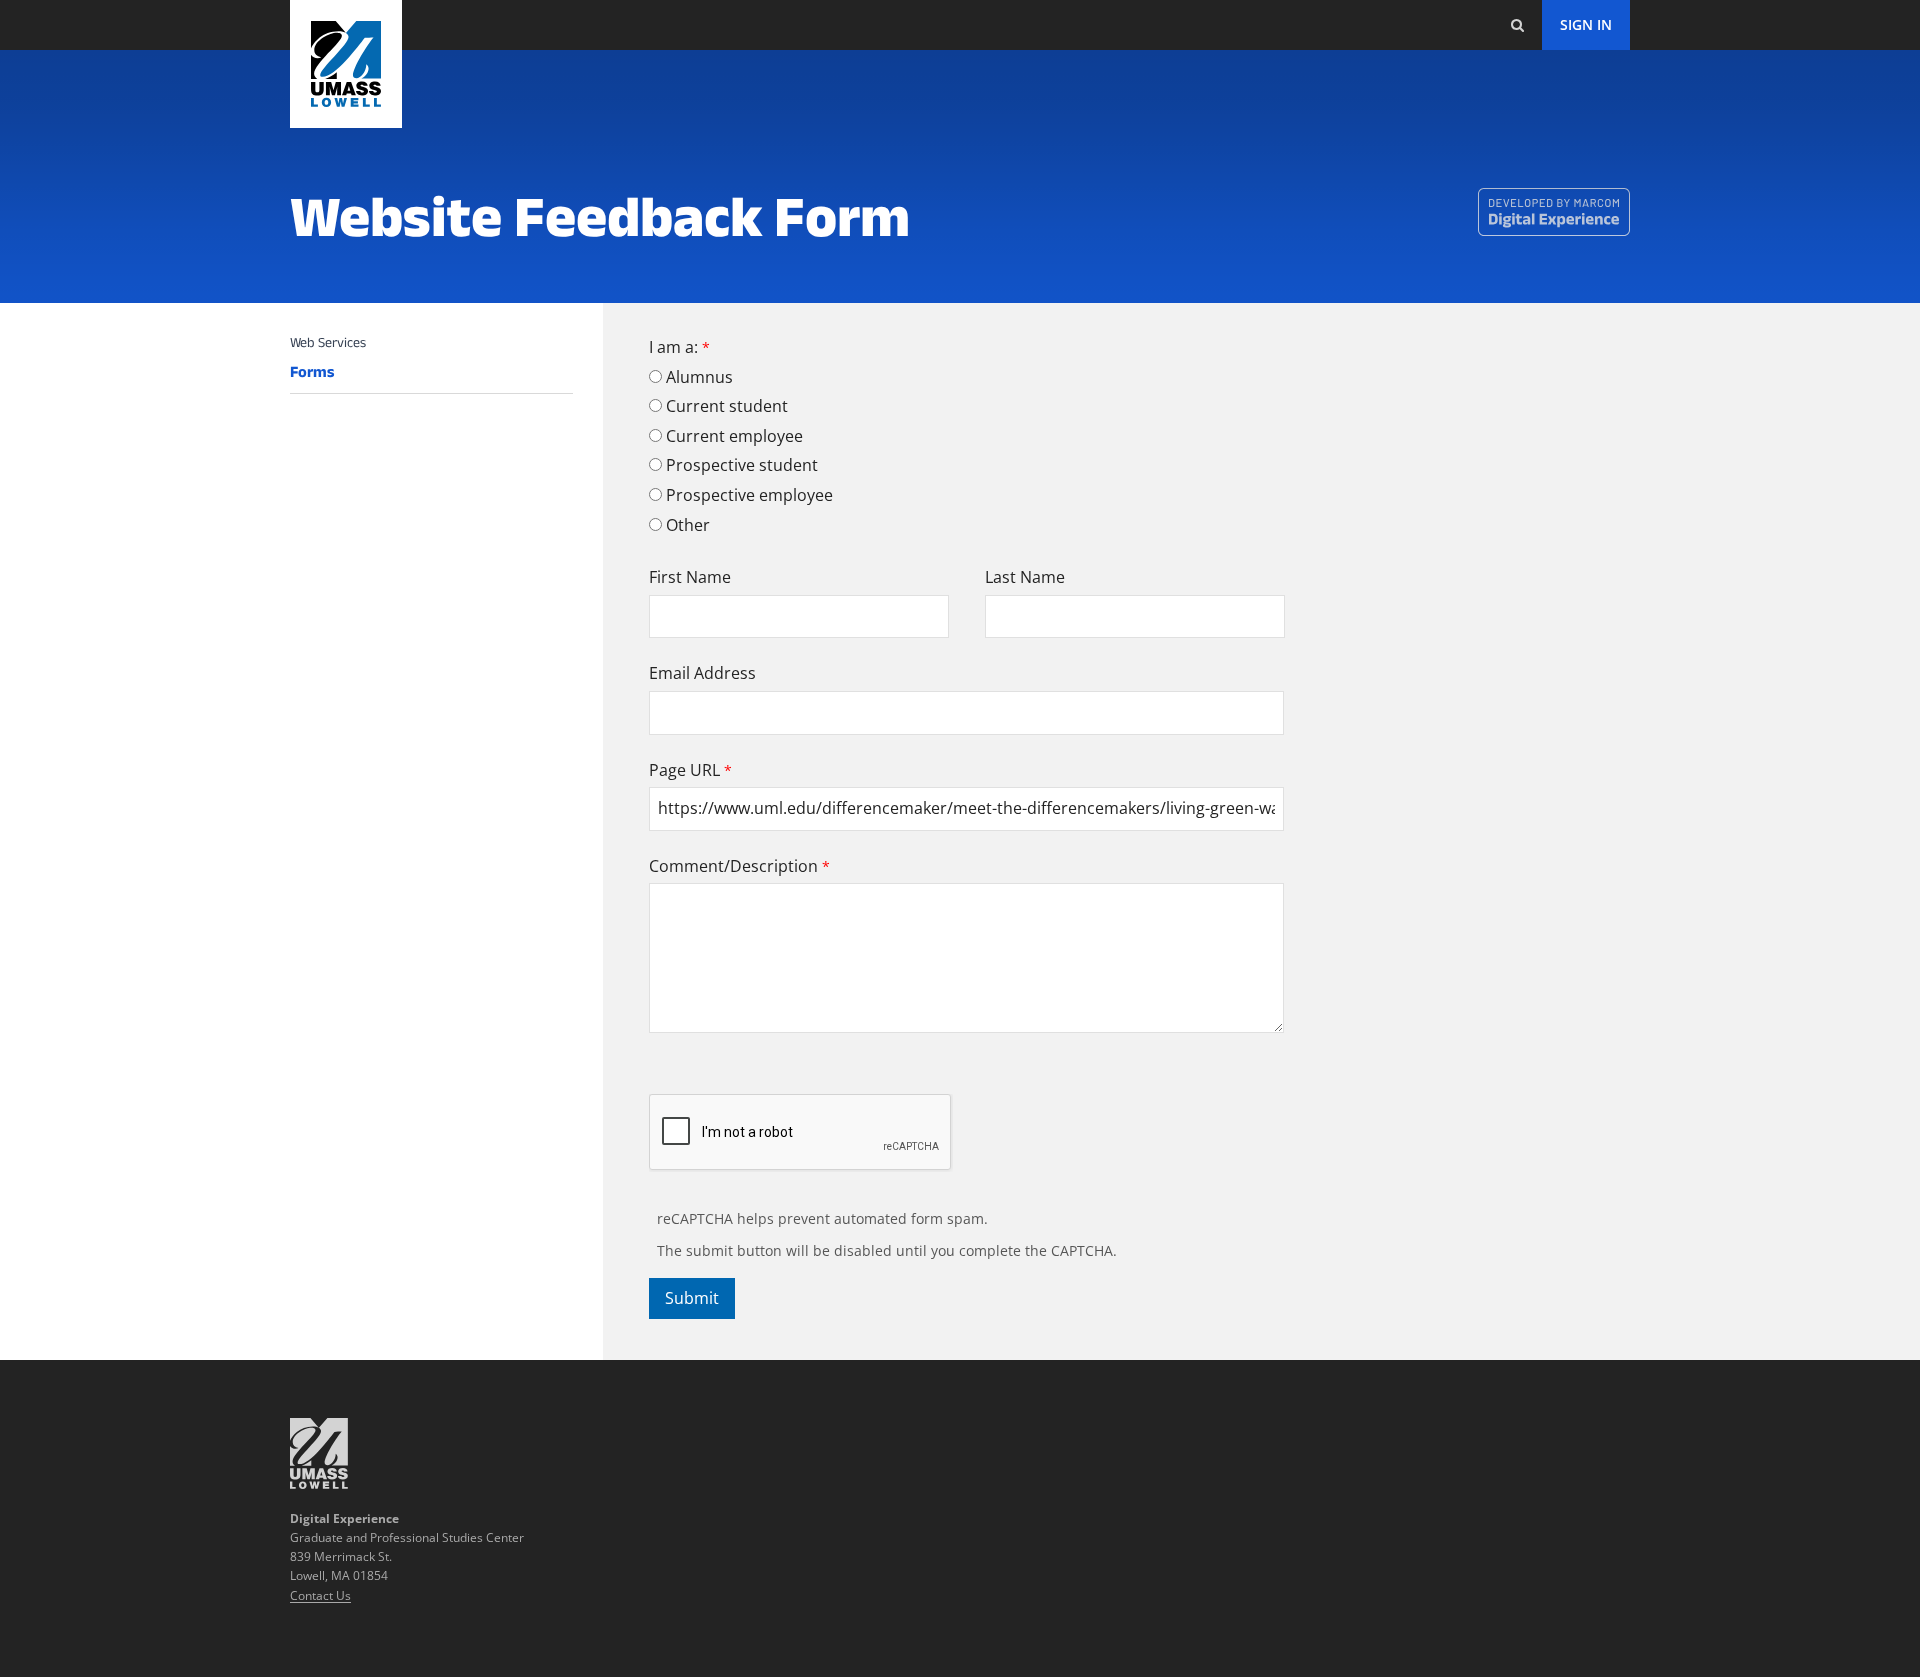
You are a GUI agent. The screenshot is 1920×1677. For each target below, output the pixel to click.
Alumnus (699, 377)
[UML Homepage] (319, 1483)
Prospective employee (749, 495)
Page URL (684, 770)
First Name (690, 577)
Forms (312, 372)
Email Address (702, 673)
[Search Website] (1517, 25)
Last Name (1025, 577)
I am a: (673, 347)
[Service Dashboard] (346, 64)
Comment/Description (733, 866)
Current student (727, 406)
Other (688, 525)
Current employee (734, 436)
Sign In (1586, 24)
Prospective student (742, 465)
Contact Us (320, 1595)
